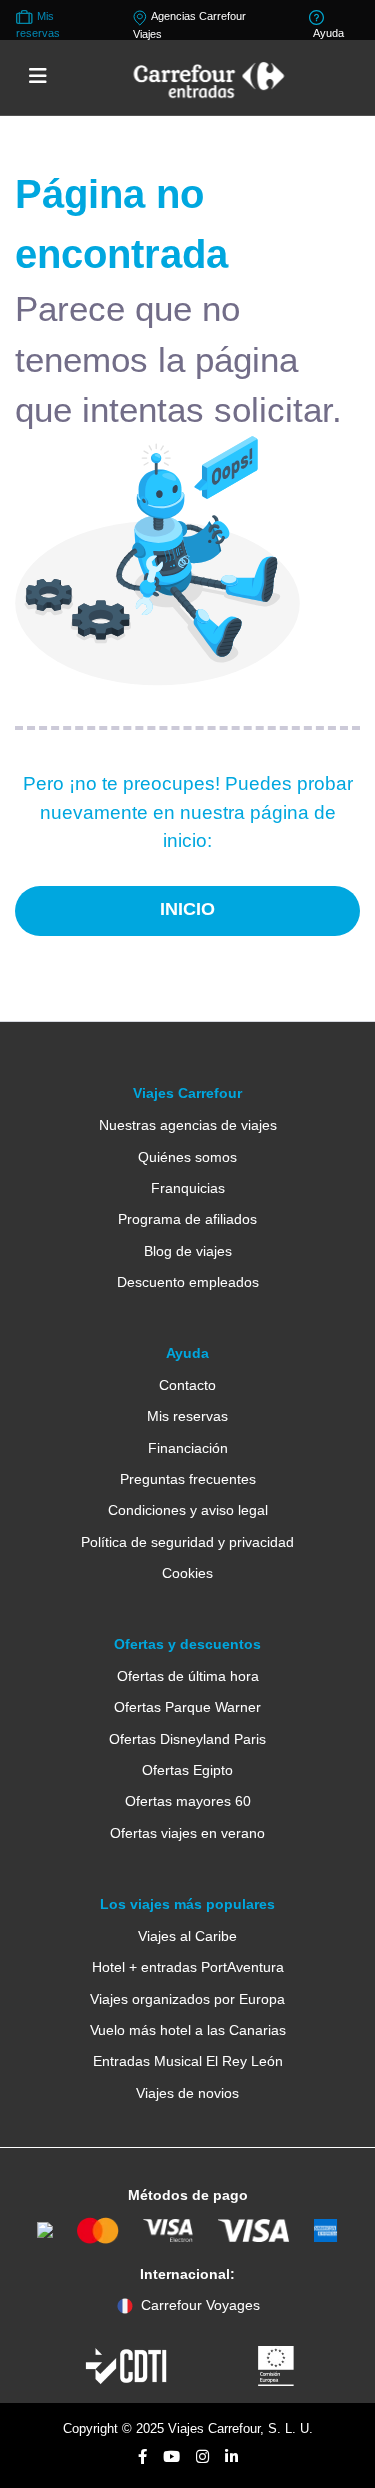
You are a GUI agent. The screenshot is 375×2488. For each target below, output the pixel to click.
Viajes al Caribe (187, 1936)
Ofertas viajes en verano (187, 1833)
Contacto (187, 1385)
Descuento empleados (188, 1282)
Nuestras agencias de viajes (188, 1125)
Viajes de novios (187, 2093)
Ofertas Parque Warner (187, 1707)
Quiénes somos (187, 1157)
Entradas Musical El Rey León (188, 2061)
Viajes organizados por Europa (187, 1999)
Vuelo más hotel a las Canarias (188, 2030)
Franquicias (188, 1188)
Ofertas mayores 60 (188, 1801)
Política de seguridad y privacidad (187, 1542)
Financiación (188, 1448)
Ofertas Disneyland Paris (187, 1739)
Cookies (187, 1573)
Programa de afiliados (187, 1219)
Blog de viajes (188, 1251)
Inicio (187, 909)
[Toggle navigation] (38, 77)
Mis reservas (187, 1416)
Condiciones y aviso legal (188, 1510)
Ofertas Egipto (187, 1770)
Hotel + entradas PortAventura (188, 1967)
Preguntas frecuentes (188, 1479)
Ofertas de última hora (188, 1676)
